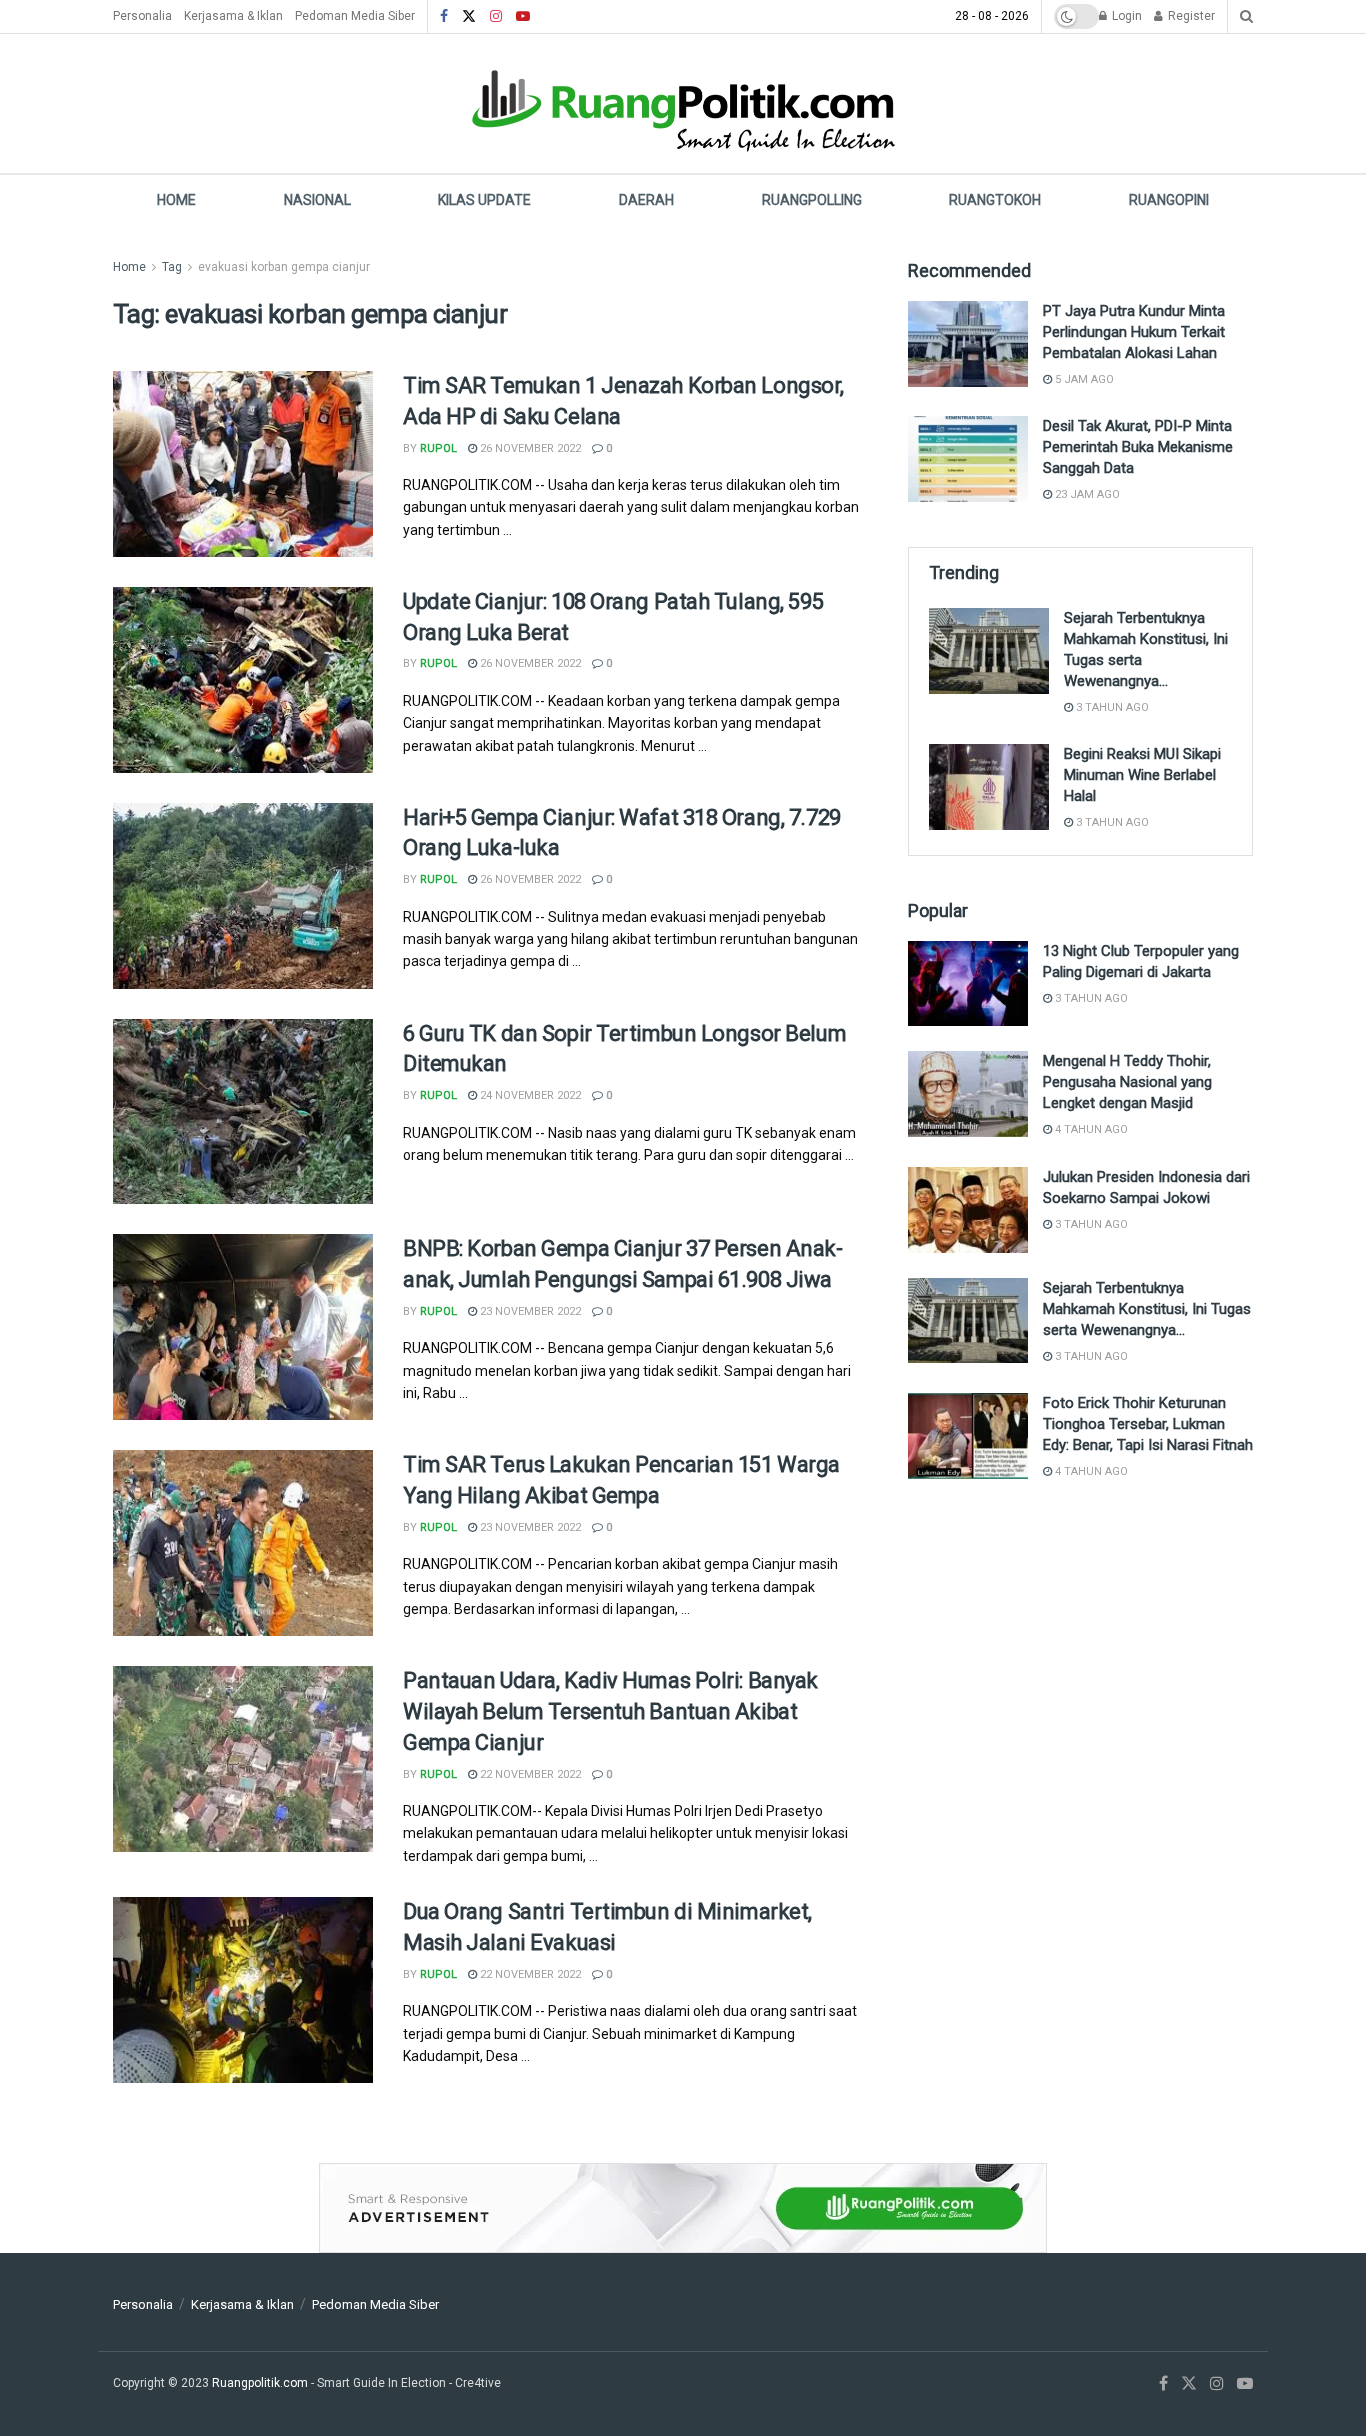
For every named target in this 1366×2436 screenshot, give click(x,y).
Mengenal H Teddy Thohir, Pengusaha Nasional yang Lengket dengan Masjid (1127, 1082)
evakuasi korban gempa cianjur (284, 267)
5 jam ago (1083, 379)
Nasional (317, 200)
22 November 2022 (529, 1774)
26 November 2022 (529, 448)
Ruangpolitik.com (261, 2383)
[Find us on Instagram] (496, 17)
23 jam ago (1086, 494)
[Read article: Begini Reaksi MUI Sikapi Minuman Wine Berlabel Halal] (989, 787)
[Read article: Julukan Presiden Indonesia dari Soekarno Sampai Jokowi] (968, 1210)
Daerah (646, 200)
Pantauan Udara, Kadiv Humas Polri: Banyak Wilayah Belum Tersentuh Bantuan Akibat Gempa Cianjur (610, 1711)
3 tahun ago (1111, 707)
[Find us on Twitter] (469, 17)
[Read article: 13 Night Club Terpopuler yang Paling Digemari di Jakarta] (968, 984)
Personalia (142, 16)
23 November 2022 (529, 1311)
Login (1125, 16)
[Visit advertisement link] (683, 2208)
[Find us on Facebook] (444, 17)
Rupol (438, 448)
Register (1190, 16)
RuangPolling (812, 200)
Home (176, 200)
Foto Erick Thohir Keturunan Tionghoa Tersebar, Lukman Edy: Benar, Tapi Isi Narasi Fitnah (1148, 1424)
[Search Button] (1246, 16)
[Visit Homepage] (683, 103)
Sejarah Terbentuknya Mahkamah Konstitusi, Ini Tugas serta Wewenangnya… (1147, 1309)
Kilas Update (484, 200)
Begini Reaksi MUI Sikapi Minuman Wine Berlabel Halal (1142, 775)
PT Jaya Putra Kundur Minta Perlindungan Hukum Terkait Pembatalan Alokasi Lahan (1134, 332)
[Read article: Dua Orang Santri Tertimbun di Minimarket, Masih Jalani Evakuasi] (243, 1990)
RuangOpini (1169, 200)
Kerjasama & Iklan (233, 16)
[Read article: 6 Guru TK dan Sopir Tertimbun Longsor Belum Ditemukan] (243, 1112)
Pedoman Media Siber (355, 16)
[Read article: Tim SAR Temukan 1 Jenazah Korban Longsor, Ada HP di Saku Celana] (243, 464)
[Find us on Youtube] (523, 17)
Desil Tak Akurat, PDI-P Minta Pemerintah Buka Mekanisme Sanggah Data (1138, 447)
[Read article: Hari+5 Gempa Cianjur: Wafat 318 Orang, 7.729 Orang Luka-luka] (243, 896)
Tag (172, 267)
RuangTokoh (995, 200)
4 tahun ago (1090, 1129)
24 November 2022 (529, 1095)
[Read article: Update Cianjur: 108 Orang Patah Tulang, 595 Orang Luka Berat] (243, 680)
